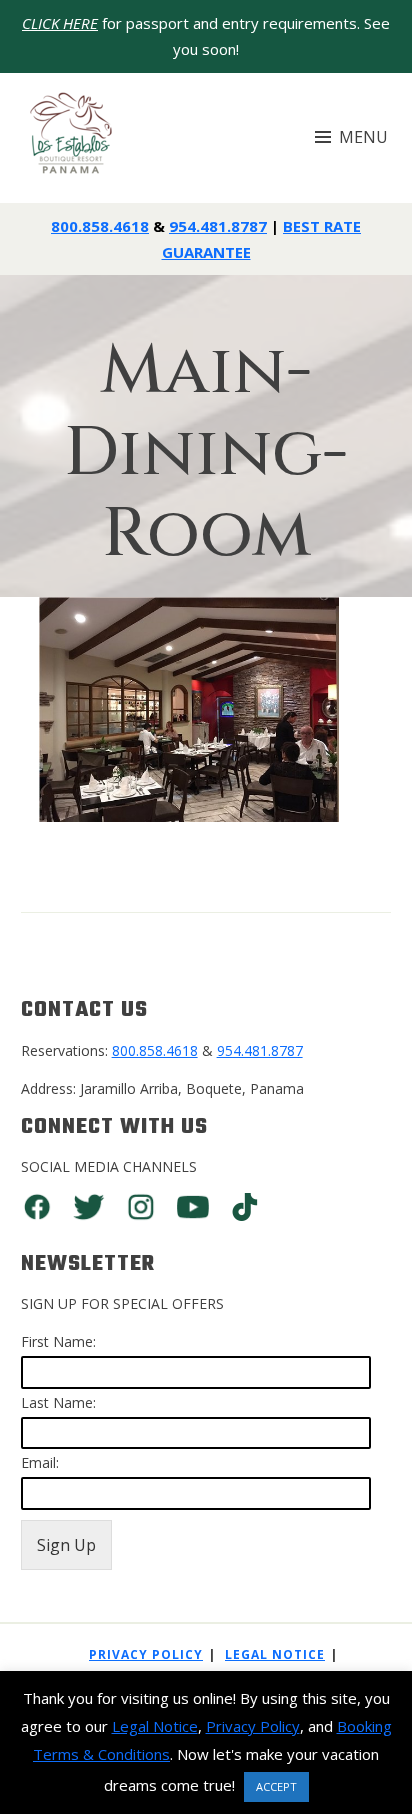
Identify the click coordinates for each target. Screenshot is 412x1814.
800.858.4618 (100, 226)
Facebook (37, 1207)
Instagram (141, 1207)
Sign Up (66, 1545)
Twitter (89, 1207)
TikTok (245, 1207)
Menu (363, 137)
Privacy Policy (146, 1654)
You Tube (193, 1207)
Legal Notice (275, 1654)
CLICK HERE (60, 23)
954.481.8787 (218, 226)
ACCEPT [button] (276, 1786)
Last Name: (58, 1402)
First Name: (58, 1341)
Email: (40, 1462)
